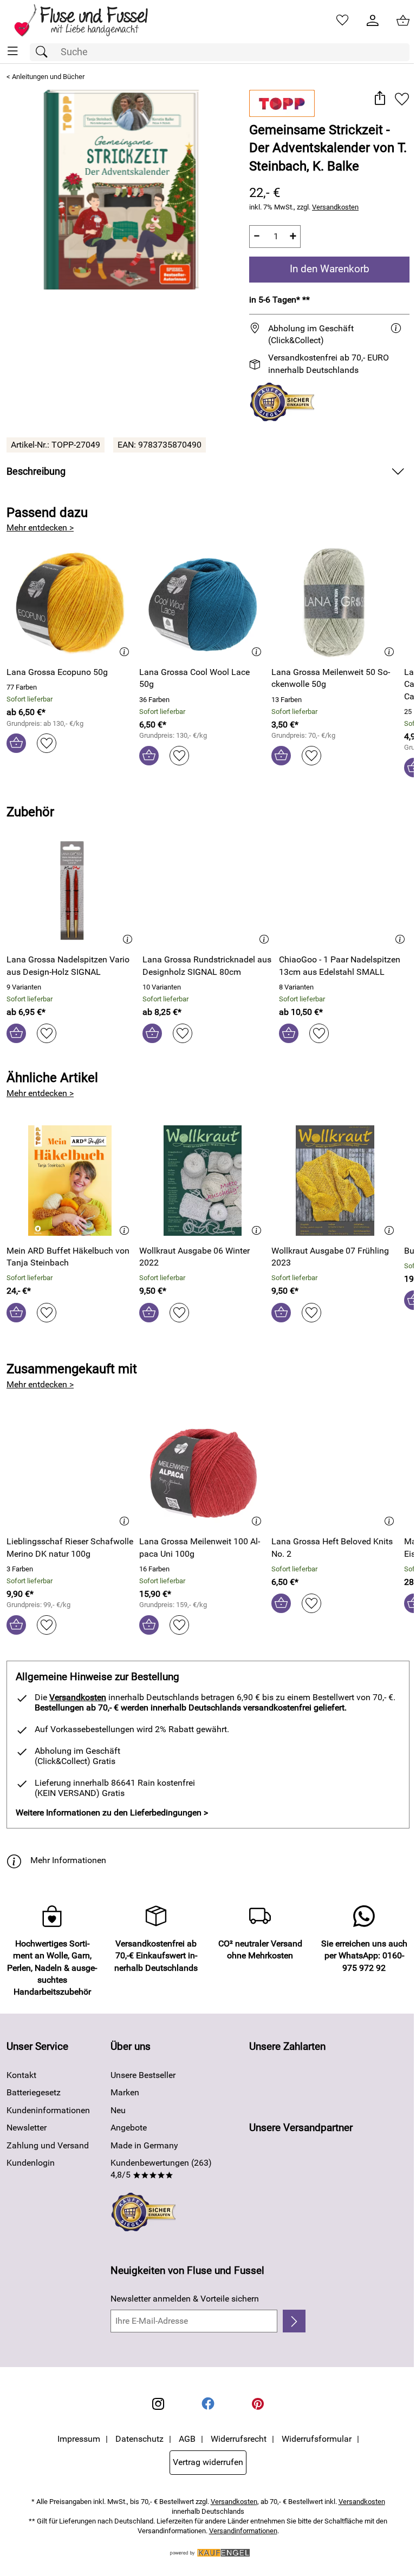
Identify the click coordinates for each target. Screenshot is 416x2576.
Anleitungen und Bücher (48, 77)
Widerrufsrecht (239, 2439)
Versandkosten (335, 207)
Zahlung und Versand (48, 2145)
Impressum (79, 2439)
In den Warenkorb (330, 269)
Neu (118, 2110)
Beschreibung (36, 471)
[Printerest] (258, 2404)
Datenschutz (139, 2439)
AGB (187, 2439)
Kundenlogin (31, 2163)
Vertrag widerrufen (208, 2462)
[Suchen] (44, 52)
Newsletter (27, 2128)
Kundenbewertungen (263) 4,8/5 (161, 2169)
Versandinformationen (243, 2531)
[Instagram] (158, 2404)
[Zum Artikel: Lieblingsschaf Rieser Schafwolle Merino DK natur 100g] (70, 1472)
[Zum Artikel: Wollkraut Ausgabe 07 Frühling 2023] (335, 1181)
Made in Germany (144, 2145)
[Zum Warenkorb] (403, 21)
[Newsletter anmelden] (294, 2321)
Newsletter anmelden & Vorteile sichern (185, 2299)
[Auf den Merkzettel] (402, 99)
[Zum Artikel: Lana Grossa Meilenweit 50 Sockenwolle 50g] (335, 602)
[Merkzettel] (342, 21)
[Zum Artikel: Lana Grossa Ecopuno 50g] (70, 602)
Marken (125, 2092)
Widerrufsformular (317, 2439)
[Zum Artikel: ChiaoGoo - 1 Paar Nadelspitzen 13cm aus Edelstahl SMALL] (344, 890)
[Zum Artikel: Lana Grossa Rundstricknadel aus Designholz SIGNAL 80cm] (208, 890)
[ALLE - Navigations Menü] (13, 51)
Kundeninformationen (48, 2110)
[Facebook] (208, 2404)
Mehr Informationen (68, 1860)
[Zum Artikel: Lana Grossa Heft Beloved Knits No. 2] (335, 1472)
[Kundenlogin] (373, 21)
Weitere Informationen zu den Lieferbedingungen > (112, 1813)
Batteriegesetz (34, 2092)
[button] (379, 99)
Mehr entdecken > (40, 527)
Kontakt (21, 2075)
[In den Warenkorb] (16, 743)
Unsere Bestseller (143, 2075)
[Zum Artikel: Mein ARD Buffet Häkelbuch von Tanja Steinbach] (70, 1181)
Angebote (129, 2128)
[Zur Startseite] (89, 21)
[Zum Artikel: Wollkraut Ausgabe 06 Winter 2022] (203, 1181)
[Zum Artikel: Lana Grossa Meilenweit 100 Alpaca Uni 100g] (203, 1472)
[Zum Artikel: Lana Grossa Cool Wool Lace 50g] (203, 602)
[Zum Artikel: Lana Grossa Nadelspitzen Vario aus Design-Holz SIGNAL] (72, 890)
